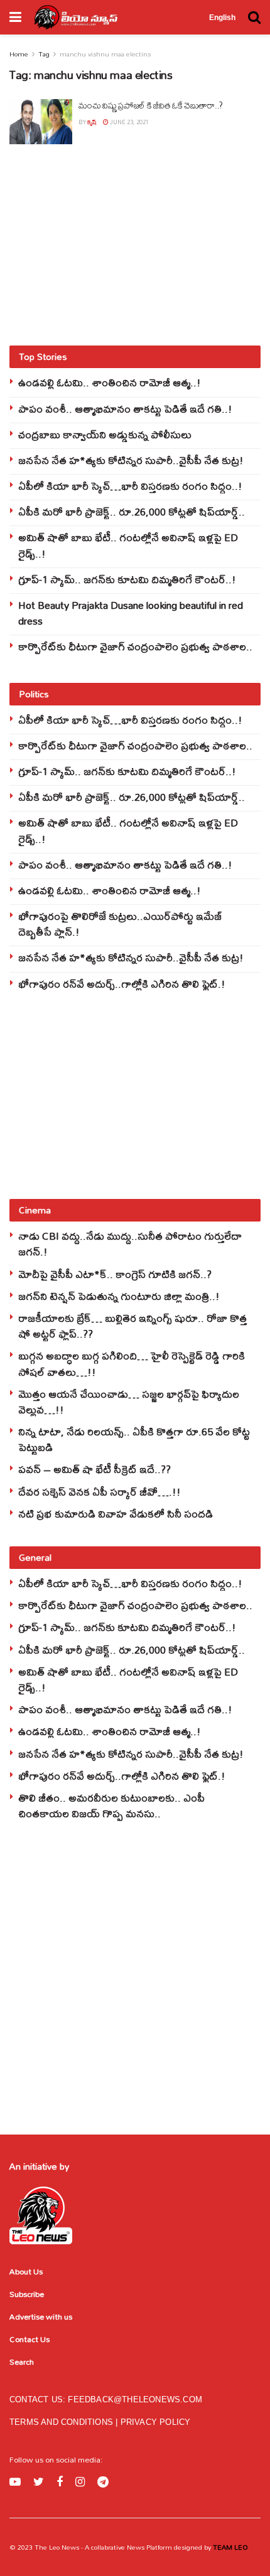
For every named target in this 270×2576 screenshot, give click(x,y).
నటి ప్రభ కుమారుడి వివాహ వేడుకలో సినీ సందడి (116, 1513)
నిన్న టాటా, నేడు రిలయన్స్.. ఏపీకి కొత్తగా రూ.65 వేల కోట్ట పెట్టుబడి (134, 1439)
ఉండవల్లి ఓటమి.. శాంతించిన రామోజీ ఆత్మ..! (110, 382)
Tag (44, 54)
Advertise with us (41, 2316)
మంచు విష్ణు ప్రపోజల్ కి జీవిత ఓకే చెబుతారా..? (151, 105)
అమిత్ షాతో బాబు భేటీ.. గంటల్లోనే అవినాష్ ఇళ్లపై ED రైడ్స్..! (128, 545)
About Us (26, 2271)
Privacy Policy (156, 2422)
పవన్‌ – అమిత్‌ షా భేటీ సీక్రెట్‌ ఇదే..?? (94, 1469)
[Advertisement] (135, 245)
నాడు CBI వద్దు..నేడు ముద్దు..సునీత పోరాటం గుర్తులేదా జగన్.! (130, 1243)
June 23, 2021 (129, 122)
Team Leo (229, 2547)
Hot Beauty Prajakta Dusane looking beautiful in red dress (131, 613)
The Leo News (57, 2547)
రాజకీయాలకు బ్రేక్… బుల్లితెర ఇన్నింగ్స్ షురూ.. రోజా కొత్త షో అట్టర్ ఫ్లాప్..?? (132, 1326)
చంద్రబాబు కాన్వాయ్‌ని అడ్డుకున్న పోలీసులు (105, 434)
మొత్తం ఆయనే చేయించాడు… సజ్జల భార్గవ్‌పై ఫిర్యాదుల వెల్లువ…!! (129, 1401)
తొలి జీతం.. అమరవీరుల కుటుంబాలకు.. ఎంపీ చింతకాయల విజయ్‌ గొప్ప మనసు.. (111, 1805)
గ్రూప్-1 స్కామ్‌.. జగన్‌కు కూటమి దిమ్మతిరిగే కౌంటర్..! (127, 579)
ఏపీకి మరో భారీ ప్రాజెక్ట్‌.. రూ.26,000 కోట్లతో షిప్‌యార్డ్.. (132, 511)
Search (22, 2362)
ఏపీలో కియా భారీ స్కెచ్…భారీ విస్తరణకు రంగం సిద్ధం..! (130, 486)
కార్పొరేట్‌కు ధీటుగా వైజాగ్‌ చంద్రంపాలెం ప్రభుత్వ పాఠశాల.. (135, 646)
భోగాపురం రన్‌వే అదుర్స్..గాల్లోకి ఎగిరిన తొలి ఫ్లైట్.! (122, 984)
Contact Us (30, 2339)
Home (19, 54)
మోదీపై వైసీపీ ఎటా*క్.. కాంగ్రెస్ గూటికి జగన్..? (115, 1274)
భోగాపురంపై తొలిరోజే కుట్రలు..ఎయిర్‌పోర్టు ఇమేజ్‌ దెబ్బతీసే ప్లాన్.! (120, 924)
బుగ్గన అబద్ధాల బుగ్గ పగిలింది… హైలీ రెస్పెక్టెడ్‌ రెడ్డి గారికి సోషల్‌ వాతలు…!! (132, 1363)
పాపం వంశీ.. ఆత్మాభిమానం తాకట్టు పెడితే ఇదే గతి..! (125, 409)
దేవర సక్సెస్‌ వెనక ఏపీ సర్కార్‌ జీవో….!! (100, 1491)
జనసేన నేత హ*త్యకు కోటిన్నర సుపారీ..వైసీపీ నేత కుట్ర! (131, 460)
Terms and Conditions (62, 2422)
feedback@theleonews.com (135, 2399)
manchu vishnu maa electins (105, 54)
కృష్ (92, 122)
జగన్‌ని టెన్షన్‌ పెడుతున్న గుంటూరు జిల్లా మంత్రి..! (119, 1296)
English (222, 18)
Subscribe (27, 2294)
